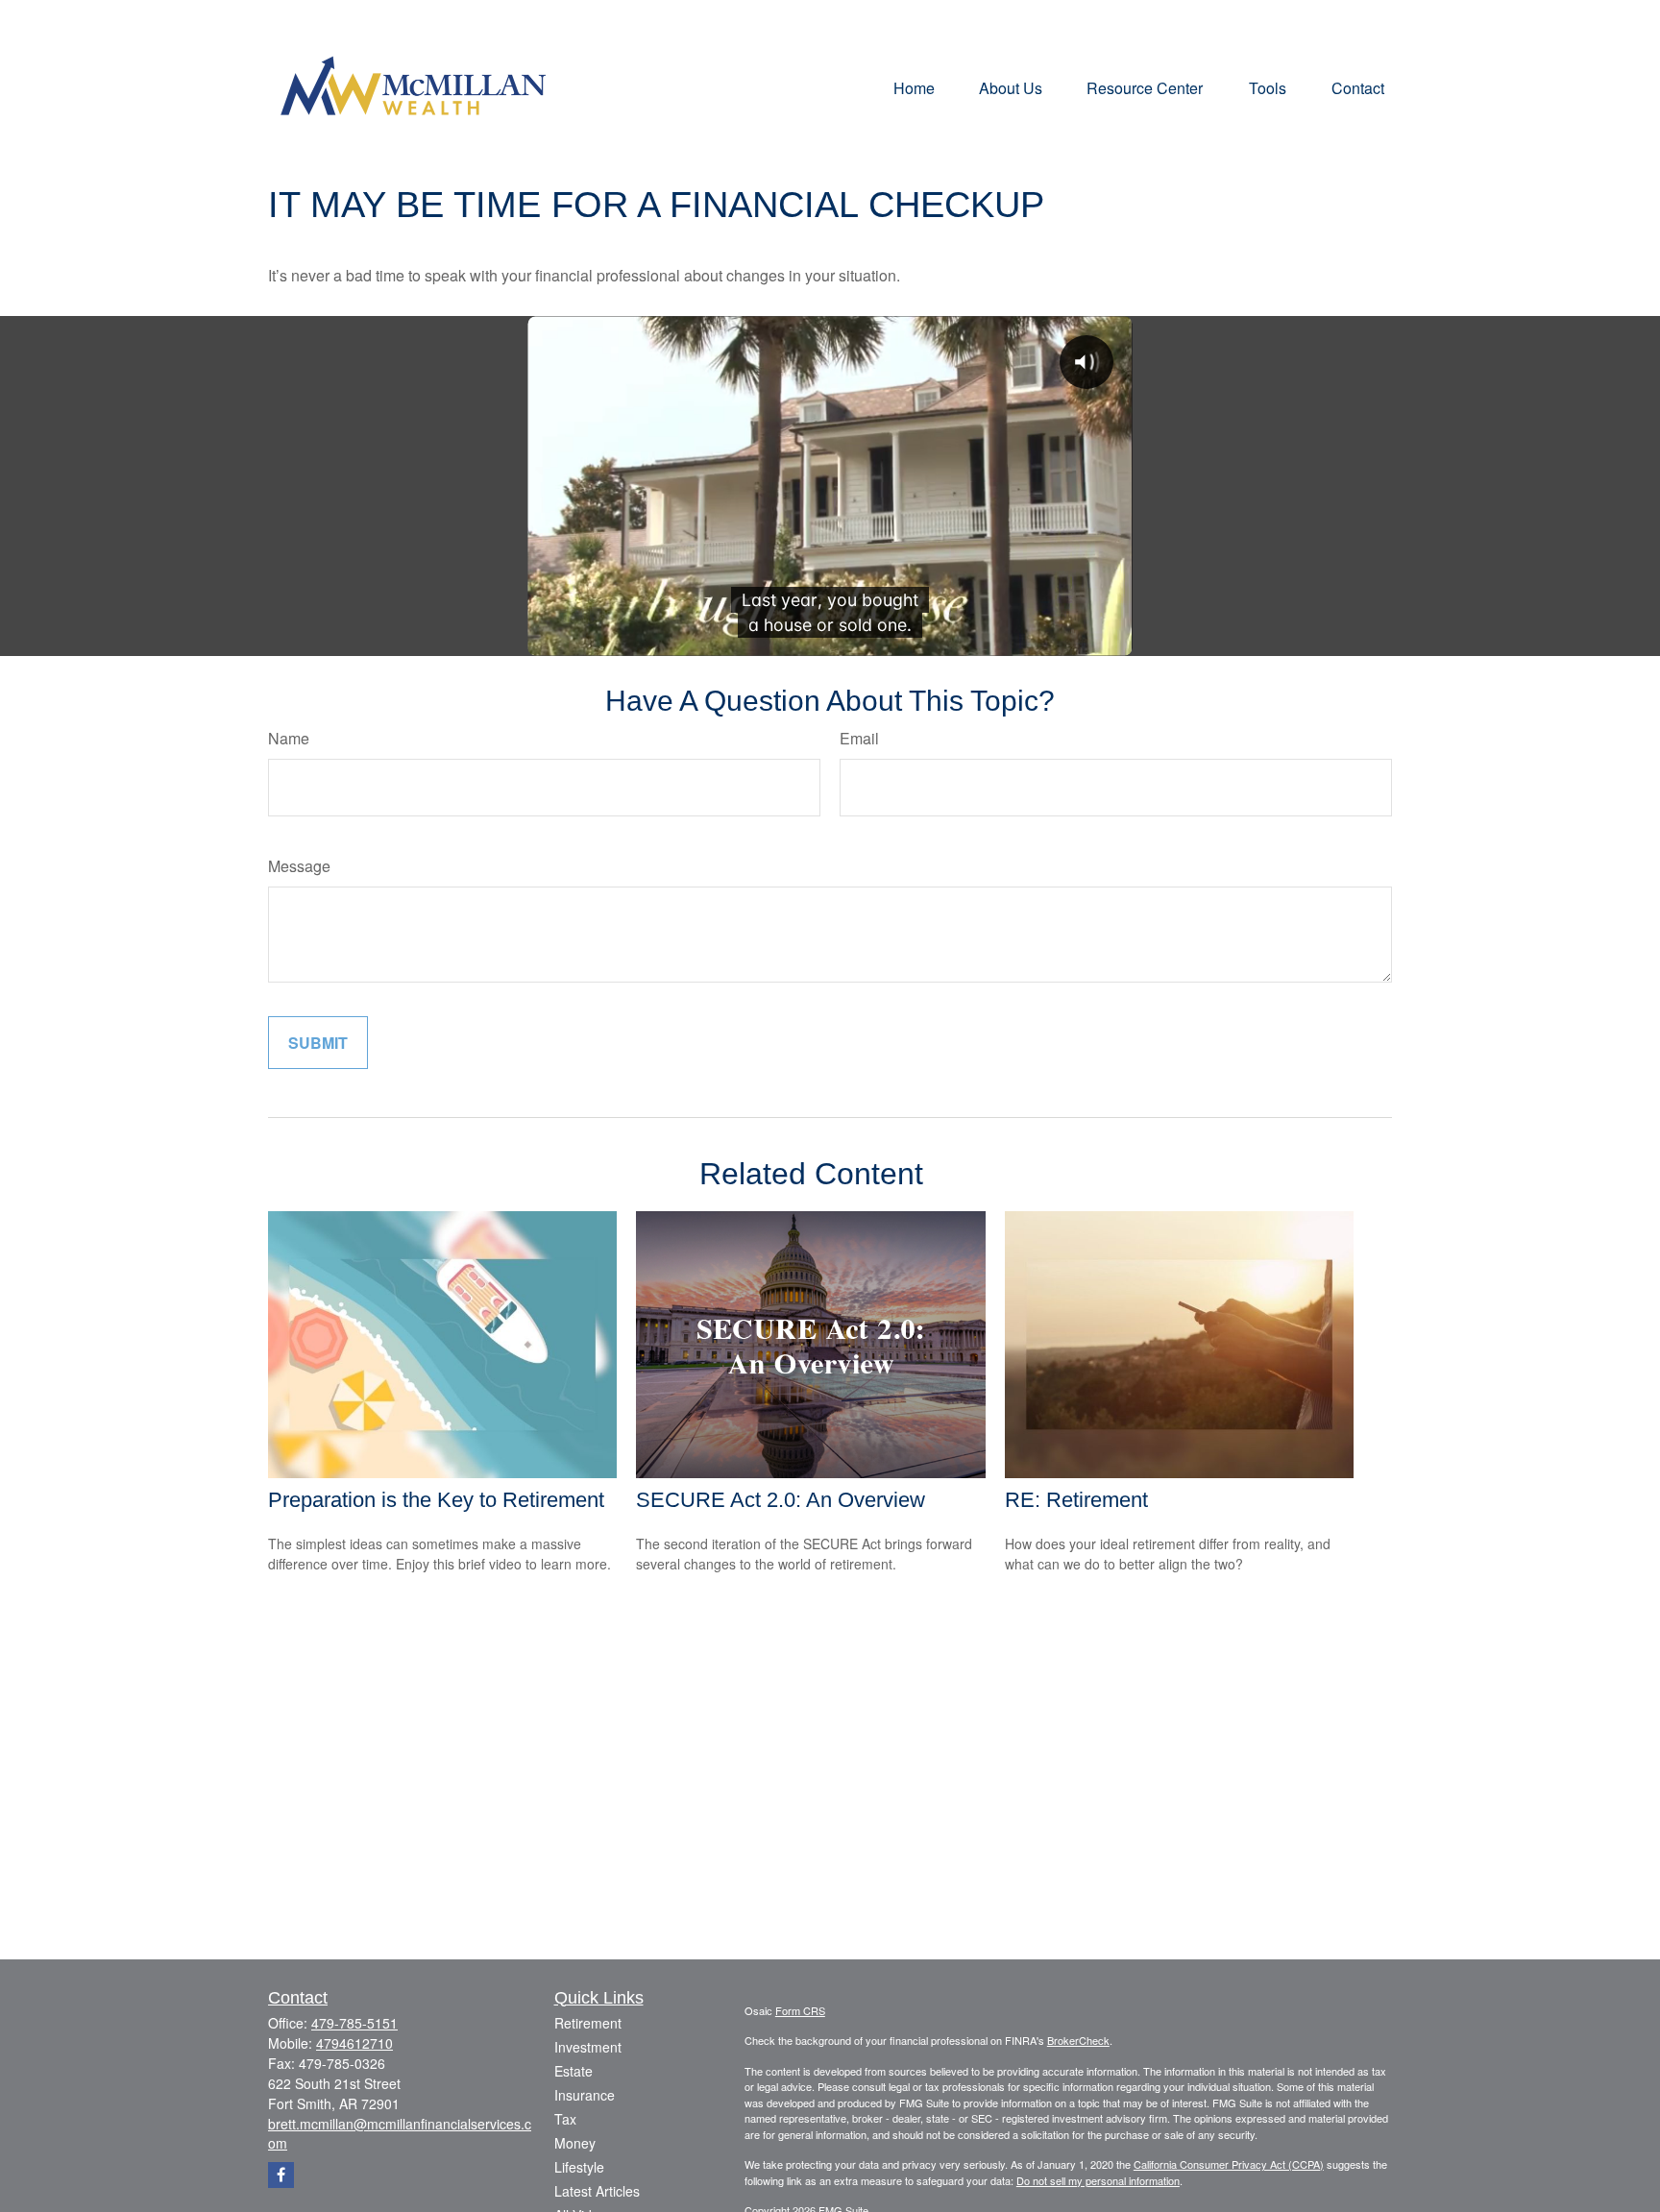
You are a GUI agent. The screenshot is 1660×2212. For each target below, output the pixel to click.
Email (859, 738)
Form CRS (800, 2010)
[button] (914, 87)
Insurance (585, 2095)
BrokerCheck (1078, 2040)
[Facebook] (281, 2175)
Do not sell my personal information (1098, 2180)
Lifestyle (579, 2167)
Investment (588, 2047)
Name (289, 738)
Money (575, 2143)
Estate (574, 2071)
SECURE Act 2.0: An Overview (781, 1500)
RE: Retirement (1076, 1500)
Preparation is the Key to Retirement (436, 1500)
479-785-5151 (354, 2023)
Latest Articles (597, 2191)
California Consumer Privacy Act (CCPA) (1229, 2164)
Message (299, 866)
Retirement (588, 2023)
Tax (565, 2119)
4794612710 (354, 2043)
